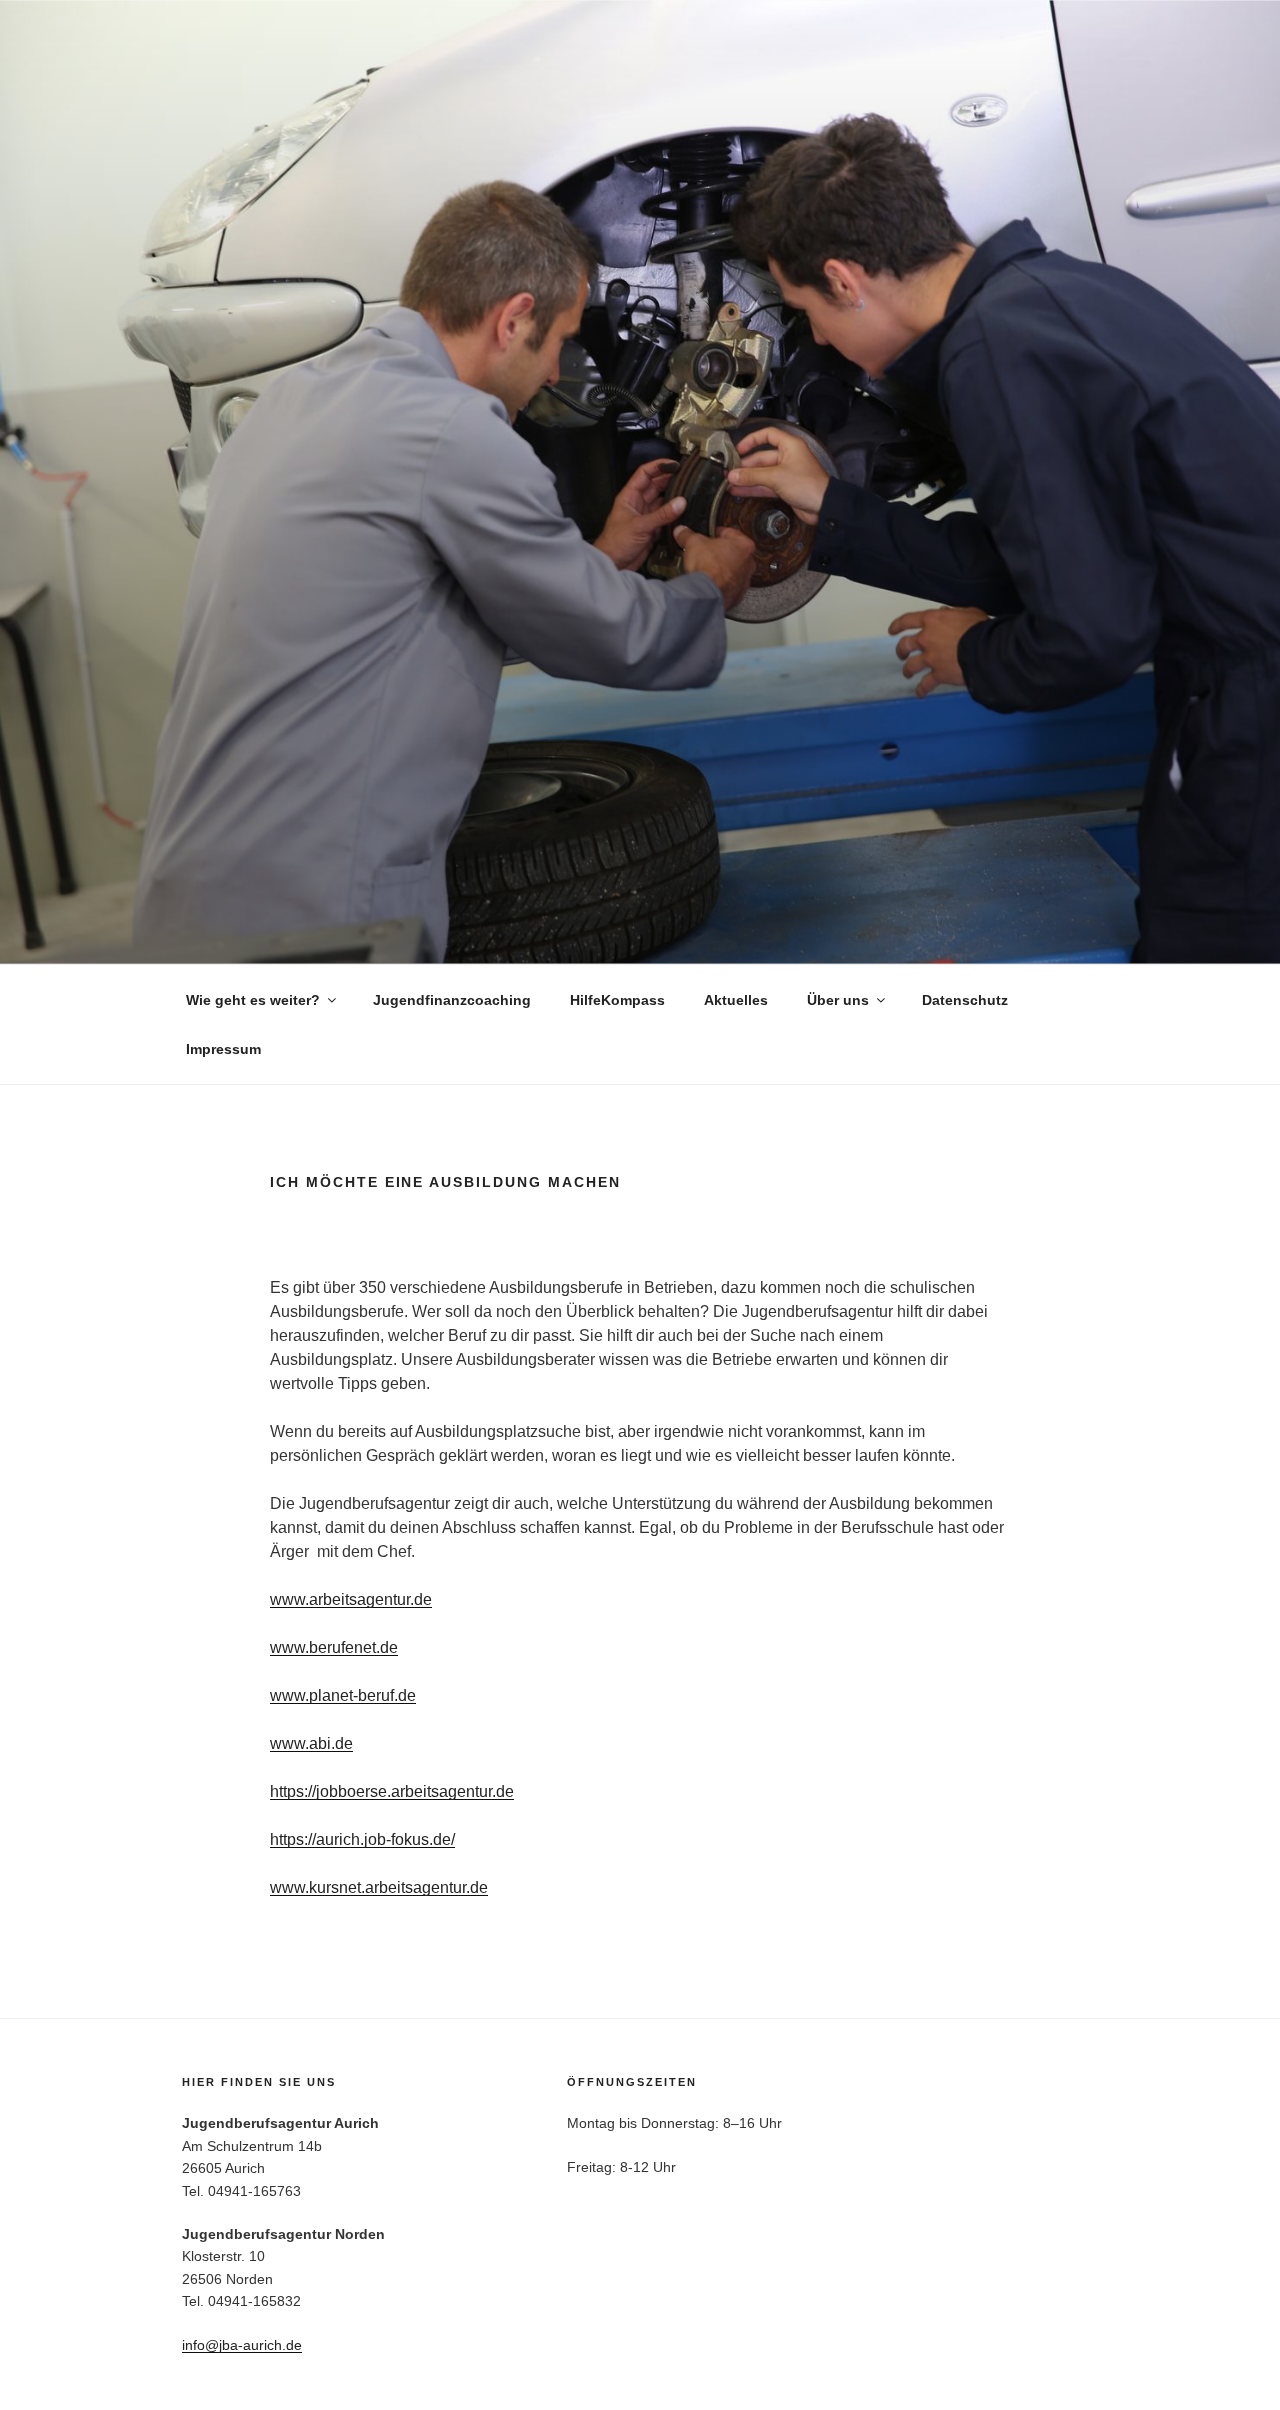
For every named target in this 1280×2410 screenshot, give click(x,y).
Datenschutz (965, 1000)
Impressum (223, 1049)
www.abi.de (311, 1743)
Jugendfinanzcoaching (452, 1000)
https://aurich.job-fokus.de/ (362, 1839)
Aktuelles (736, 1000)
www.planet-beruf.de (343, 1695)
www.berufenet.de (334, 1647)
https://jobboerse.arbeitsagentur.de (392, 1791)
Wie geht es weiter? (253, 1000)
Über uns (838, 1000)
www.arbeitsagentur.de (351, 1599)
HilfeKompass (617, 1000)
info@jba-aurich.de (242, 2345)
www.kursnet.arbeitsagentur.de (379, 1887)
